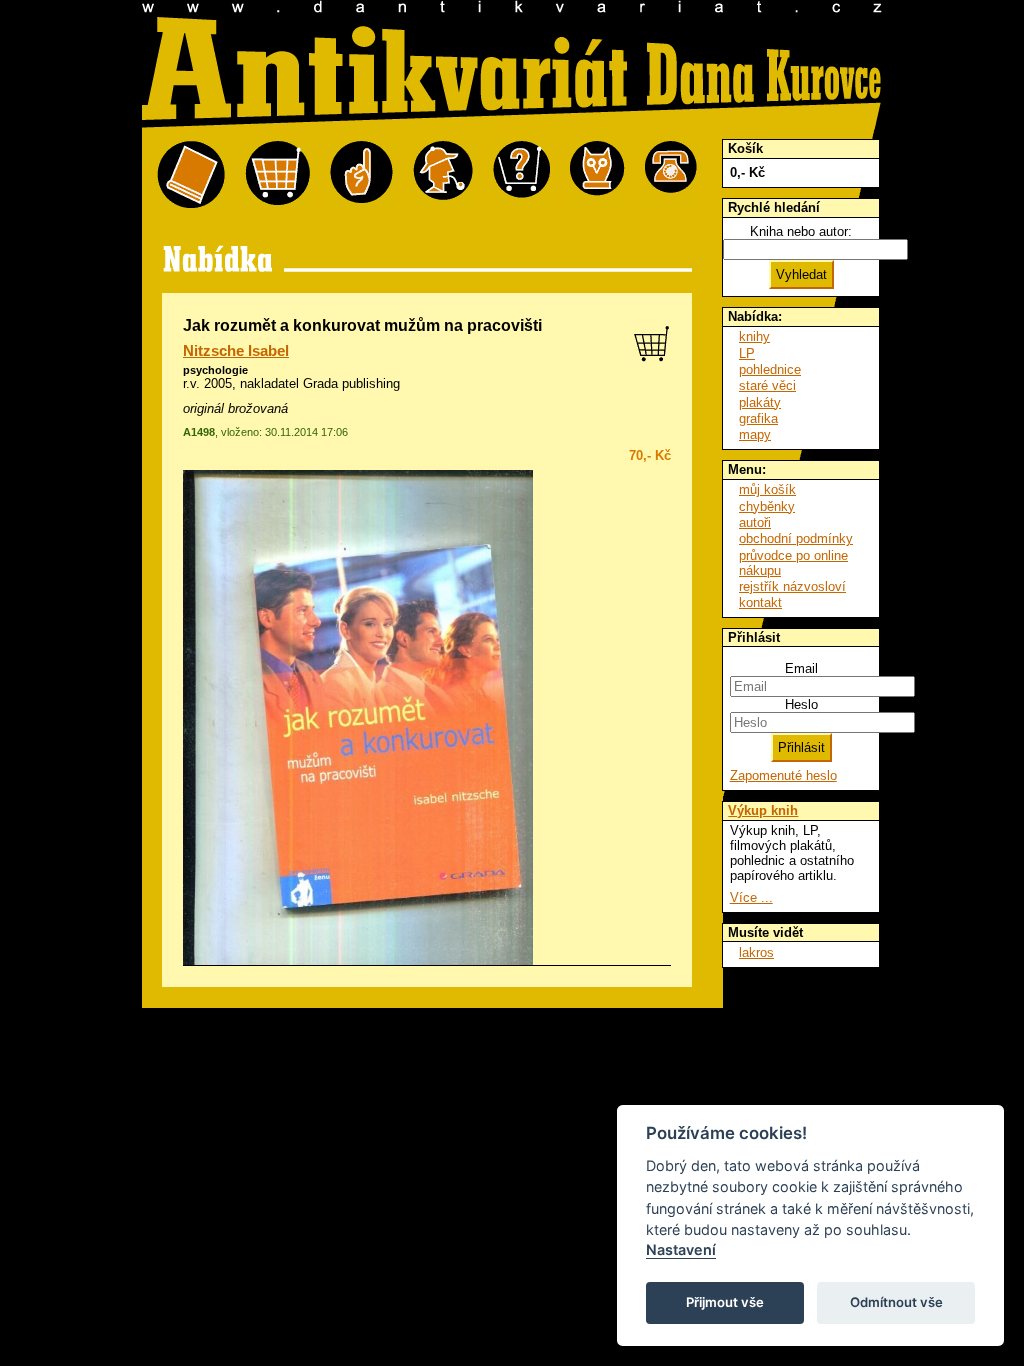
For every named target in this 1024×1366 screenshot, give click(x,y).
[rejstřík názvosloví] (597, 175)
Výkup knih (763, 810)
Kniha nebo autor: (801, 231)
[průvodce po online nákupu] (521, 175)
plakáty (760, 402)
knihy (754, 336)
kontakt (760, 602)
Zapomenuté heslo (783, 775)
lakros (756, 952)
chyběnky (767, 506)
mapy (755, 434)
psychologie (215, 370)
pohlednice (770, 369)
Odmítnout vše (896, 1302)
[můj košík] (277, 175)
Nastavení (681, 1249)
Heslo (801, 704)
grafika (758, 418)
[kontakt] (671, 175)
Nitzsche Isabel (236, 351)
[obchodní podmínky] (361, 175)
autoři (755, 522)
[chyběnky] (443, 175)
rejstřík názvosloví (792, 586)
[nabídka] (191, 175)
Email (801, 668)
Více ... (751, 897)
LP (747, 353)
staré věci (767, 385)
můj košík (767, 489)
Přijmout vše (725, 1302)
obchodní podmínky (796, 538)
